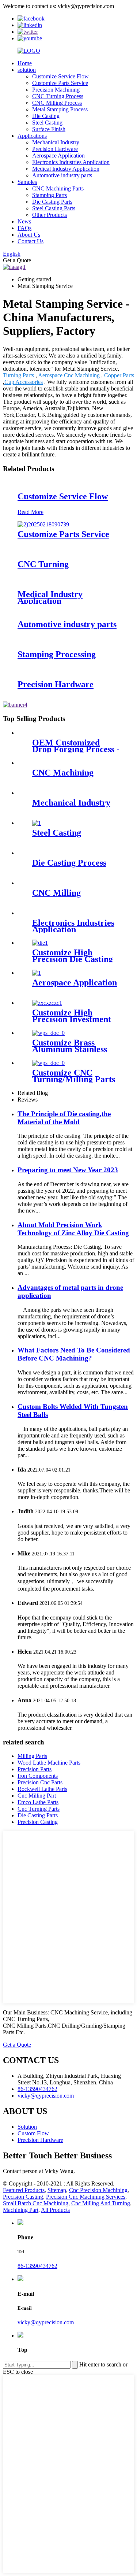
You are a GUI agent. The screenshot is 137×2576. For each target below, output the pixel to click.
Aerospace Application (58, 156)
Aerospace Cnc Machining (69, 375)
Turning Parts (18, 375)
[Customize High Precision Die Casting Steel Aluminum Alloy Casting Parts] (40, 943)
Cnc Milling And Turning (101, 2203)
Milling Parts (32, 1756)
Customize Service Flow (60, 76)
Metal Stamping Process (60, 109)
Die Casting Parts (52, 202)
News (24, 221)
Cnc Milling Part (37, 1796)
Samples (27, 182)
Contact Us (31, 241)
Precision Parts (35, 1769)
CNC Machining (63, 773)
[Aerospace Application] (37, 973)
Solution (27, 2127)
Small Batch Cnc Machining (36, 2203)
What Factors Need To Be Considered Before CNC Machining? (74, 1354)
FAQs (24, 228)
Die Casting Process (69, 863)
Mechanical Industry (56, 142)
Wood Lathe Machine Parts (49, 1763)
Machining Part (21, 2210)
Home (25, 63)
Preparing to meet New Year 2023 (68, 1170)
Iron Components (38, 1776)
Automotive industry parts (62, 175)
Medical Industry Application (66, 169)
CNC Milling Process (57, 103)
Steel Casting (47, 123)
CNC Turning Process (58, 96)
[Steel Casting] (37, 823)
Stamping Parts (50, 195)
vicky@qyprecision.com (46, 2322)
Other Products (50, 215)
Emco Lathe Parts (38, 1802)
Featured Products (24, 2190)
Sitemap (57, 2190)
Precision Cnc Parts (40, 1782)
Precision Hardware (55, 149)
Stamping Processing (57, 654)
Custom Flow (33, 2133)
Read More (31, 512)
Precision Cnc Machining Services (86, 2197)
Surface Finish (49, 129)
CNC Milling (56, 893)
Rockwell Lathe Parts (42, 1789)
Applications (32, 136)
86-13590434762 (37, 2266)
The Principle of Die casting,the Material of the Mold (64, 1118)
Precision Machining (56, 90)
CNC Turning (43, 564)
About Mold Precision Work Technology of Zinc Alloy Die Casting (73, 1229)
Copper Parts (119, 375)
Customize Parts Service (60, 83)
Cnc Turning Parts (39, 1809)
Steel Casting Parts (54, 208)
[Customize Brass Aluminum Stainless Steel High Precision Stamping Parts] (48, 1033)
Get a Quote (17, 2045)
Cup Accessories (24, 382)
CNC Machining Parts (58, 188)
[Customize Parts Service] (43, 524)
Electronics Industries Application (71, 162)
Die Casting (46, 116)
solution (27, 70)
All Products (55, 2210)
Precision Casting (38, 1822)
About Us (29, 235)
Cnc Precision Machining (98, 2190)
